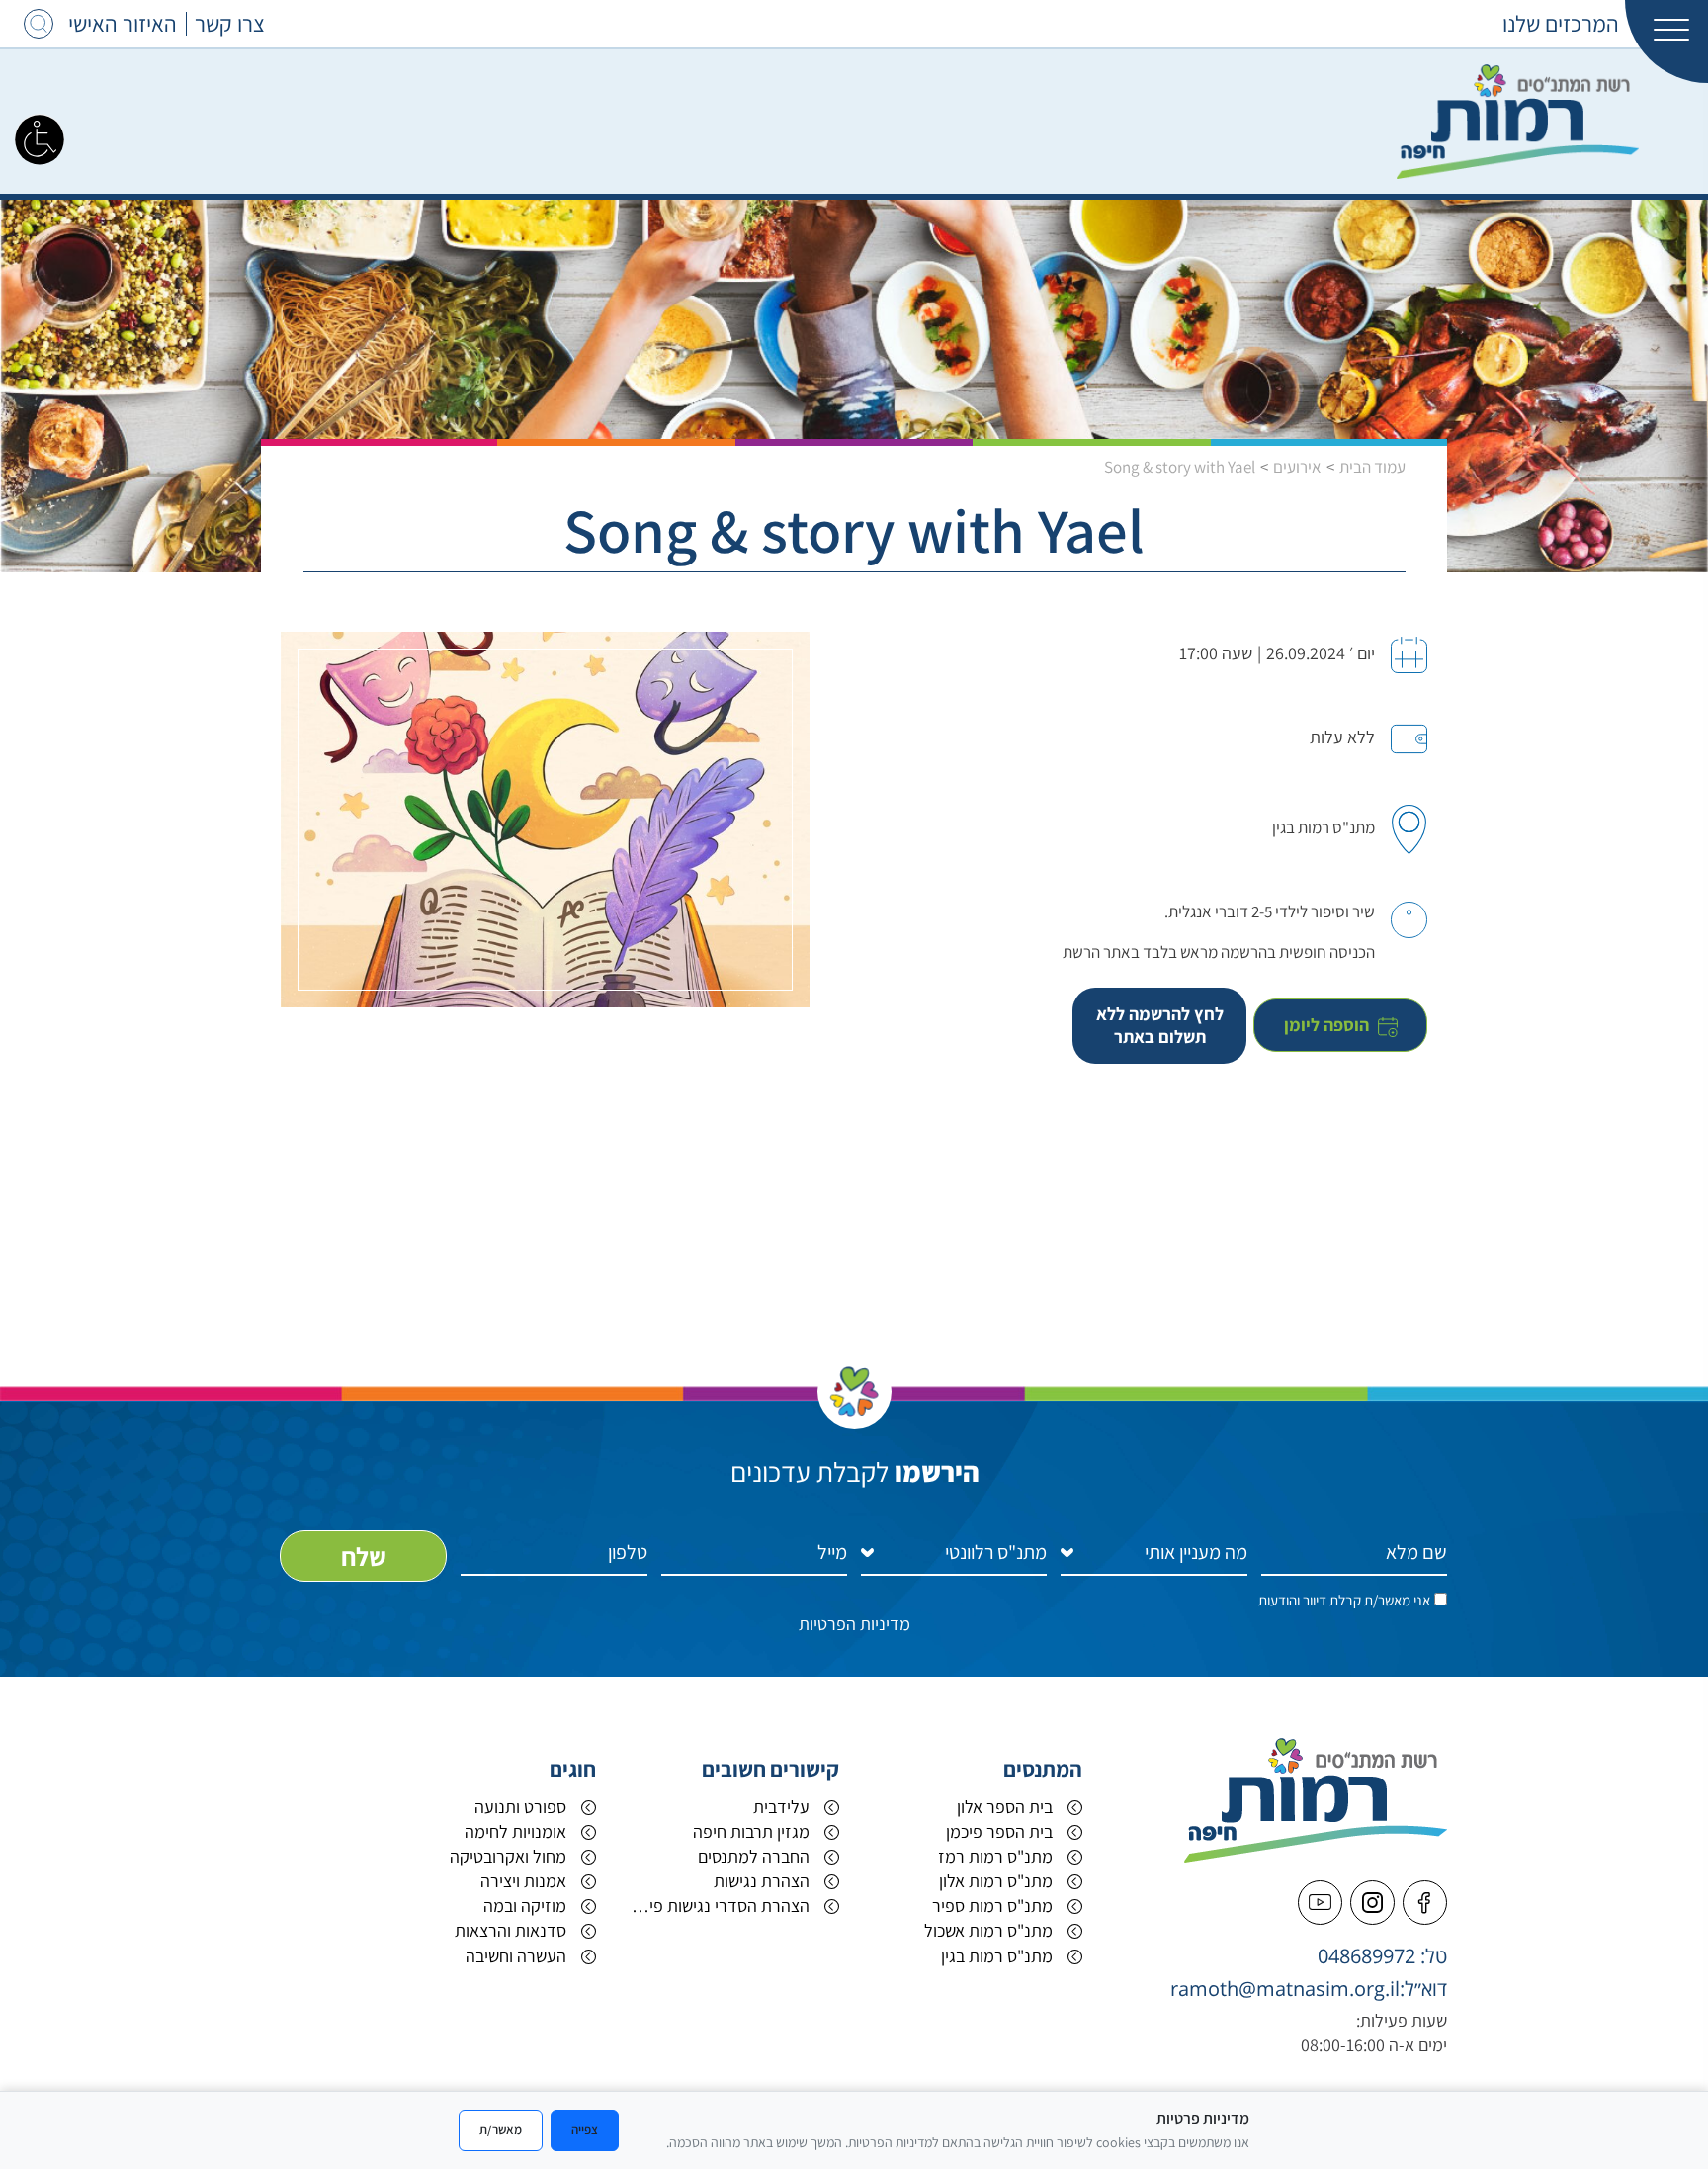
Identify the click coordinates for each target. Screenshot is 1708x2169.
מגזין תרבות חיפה (751, 1831)
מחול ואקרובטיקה (508, 1856)
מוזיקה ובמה (525, 1906)
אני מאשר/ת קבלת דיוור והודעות (1344, 1600)
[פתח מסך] (40, 138)
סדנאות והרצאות (511, 1930)
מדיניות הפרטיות (854, 1624)
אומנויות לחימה (515, 1831)
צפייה (585, 2129)
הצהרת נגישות (762, 1881)
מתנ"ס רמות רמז (995, 1856)
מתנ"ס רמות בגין (997, 1956)
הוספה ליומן (1328, 1025)
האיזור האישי (123, 24)
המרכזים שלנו (1561, 24)
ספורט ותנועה (520, 1807)
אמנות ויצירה (523, 1881)
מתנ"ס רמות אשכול (988, 1930)
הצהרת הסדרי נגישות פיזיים (718, 1906)
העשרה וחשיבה (516, 1956)
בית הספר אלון (1005, 1807)
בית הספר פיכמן (999, 1831)
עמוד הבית (1372, 467)
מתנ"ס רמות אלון (996, 1881)
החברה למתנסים (754, 1856)
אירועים (1297, 467)
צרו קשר (230, 24)
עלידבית (781, 1807)
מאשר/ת (501, 2129)
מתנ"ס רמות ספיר (992, 1906)
